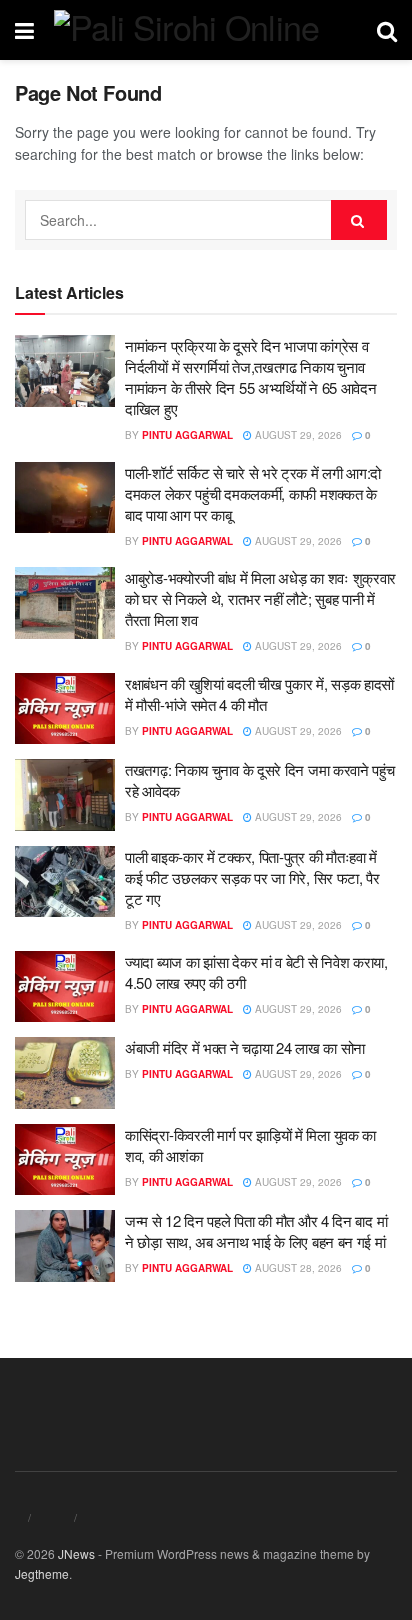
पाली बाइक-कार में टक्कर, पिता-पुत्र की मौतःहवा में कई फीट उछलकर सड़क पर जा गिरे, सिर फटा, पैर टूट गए (252, 877)
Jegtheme (42, 1573)
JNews (76, 1553)
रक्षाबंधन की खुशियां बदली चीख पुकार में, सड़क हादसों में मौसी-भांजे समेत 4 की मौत (259, 694)
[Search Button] (359, 220)
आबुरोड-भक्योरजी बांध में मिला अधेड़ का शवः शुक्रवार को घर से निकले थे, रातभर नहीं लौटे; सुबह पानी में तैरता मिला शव (260, 598)
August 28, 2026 (297, 1268)
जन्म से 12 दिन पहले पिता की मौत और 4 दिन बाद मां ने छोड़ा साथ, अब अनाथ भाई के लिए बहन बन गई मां (256, 1231)
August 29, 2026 (297, 435)
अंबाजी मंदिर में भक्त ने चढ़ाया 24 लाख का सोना (245, 1047)
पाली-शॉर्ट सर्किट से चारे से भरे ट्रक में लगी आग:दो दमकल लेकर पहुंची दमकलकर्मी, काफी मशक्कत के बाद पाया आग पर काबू (253, 493)
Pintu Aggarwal (187, 435)
